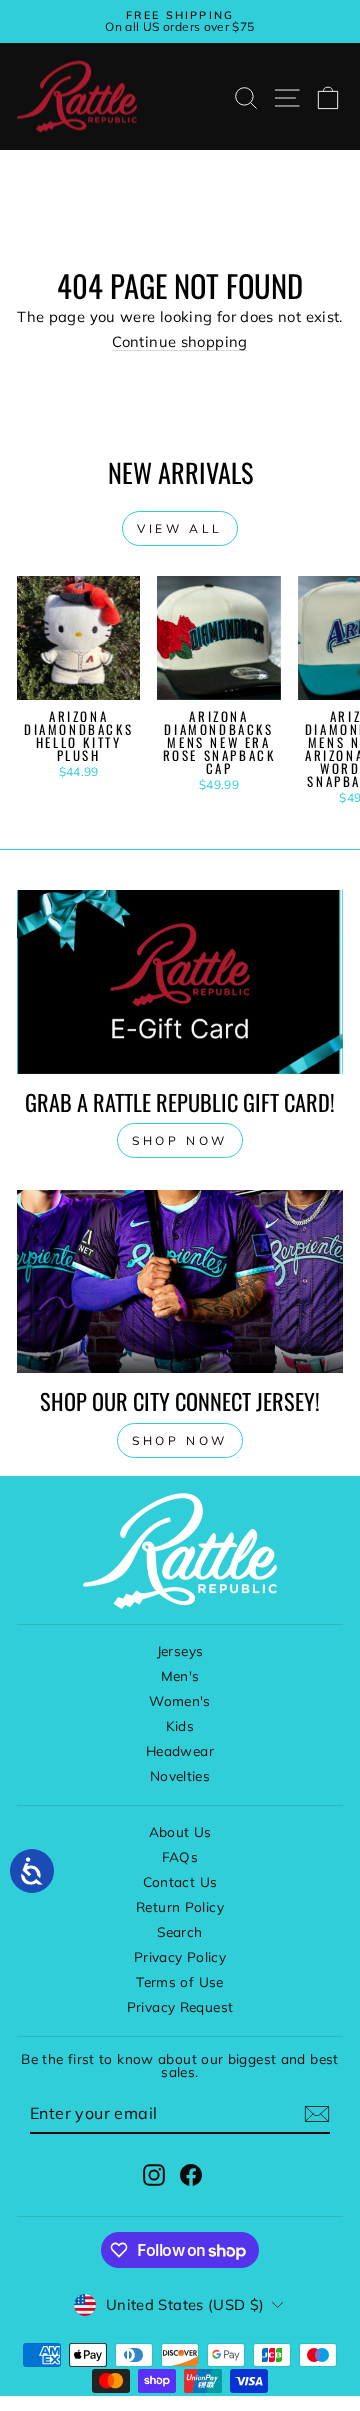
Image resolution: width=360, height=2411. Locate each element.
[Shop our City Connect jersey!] (180, 1281)
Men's (180, 1675)
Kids (180, 1725)
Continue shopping (179, 341)
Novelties (180, 1775)
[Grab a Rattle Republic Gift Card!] (180, 981)
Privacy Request (180, 2006)
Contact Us (180, 1881)
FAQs (180, 1856)
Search (179, 1931)
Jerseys (180, 1650)
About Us (180, 1831)
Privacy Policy (180, 1956)
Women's (180, 1700)
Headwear (180, 1750)
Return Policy (180, 1906)
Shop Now (180, 1440)
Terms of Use (179, 1981)
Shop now (180, 1140)
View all (180, 528)
